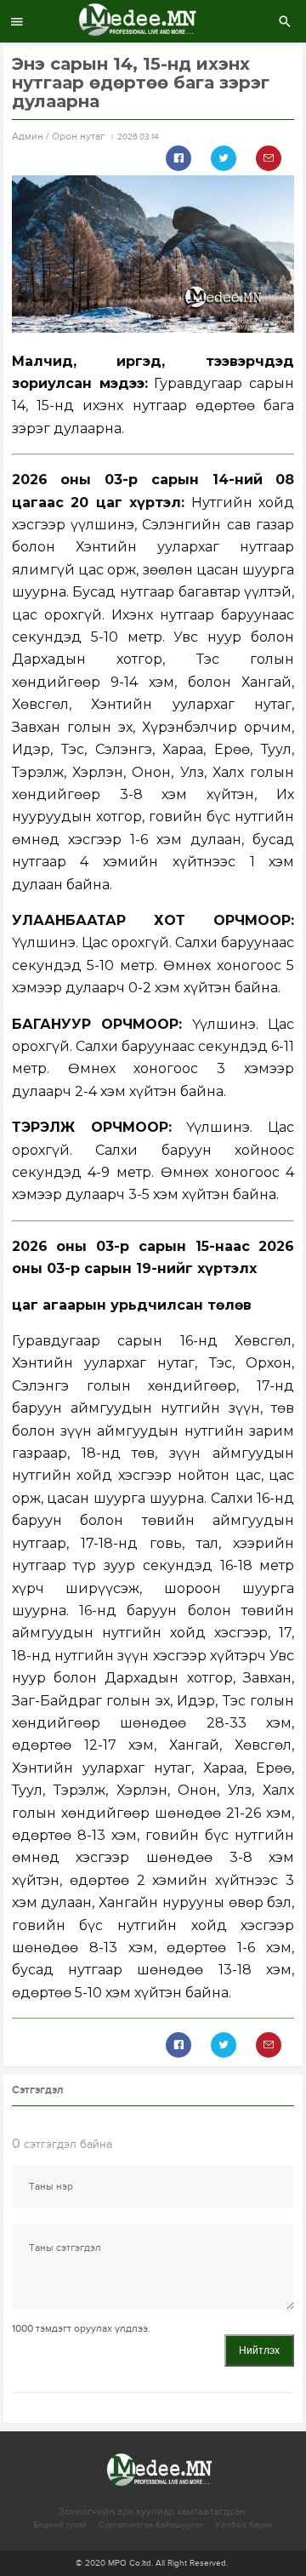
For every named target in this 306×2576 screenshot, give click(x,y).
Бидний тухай (60, 2525)
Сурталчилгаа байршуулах (151, 2525)
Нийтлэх (259, 2350)
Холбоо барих (244, 2525)
